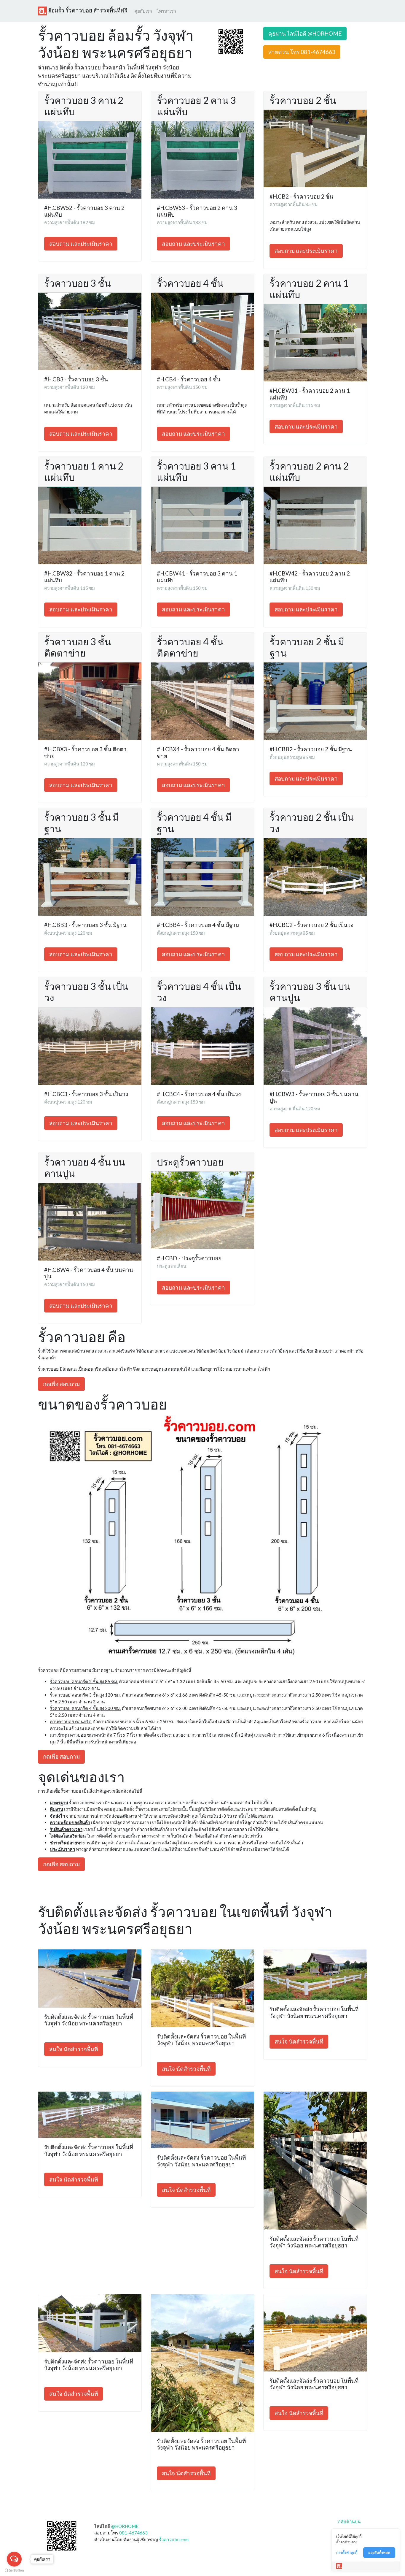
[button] (231, 41)
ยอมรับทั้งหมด (379, 2552)
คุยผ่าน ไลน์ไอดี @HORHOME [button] (305, 33)
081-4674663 (133, 2533)
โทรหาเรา (166, 11)
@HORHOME (125, 2526)
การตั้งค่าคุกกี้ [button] (347, 2552)
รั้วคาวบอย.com (174, 2539)
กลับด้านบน (349, 2521)
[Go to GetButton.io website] (14, 2570)
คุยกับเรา (143, 11)
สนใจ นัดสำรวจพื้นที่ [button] (74, 2049)
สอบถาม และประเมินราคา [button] (81, 244)
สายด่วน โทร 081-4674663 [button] (302, 52)
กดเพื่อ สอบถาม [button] (61, 1384)
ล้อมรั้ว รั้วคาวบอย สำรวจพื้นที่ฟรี (87, 10)
